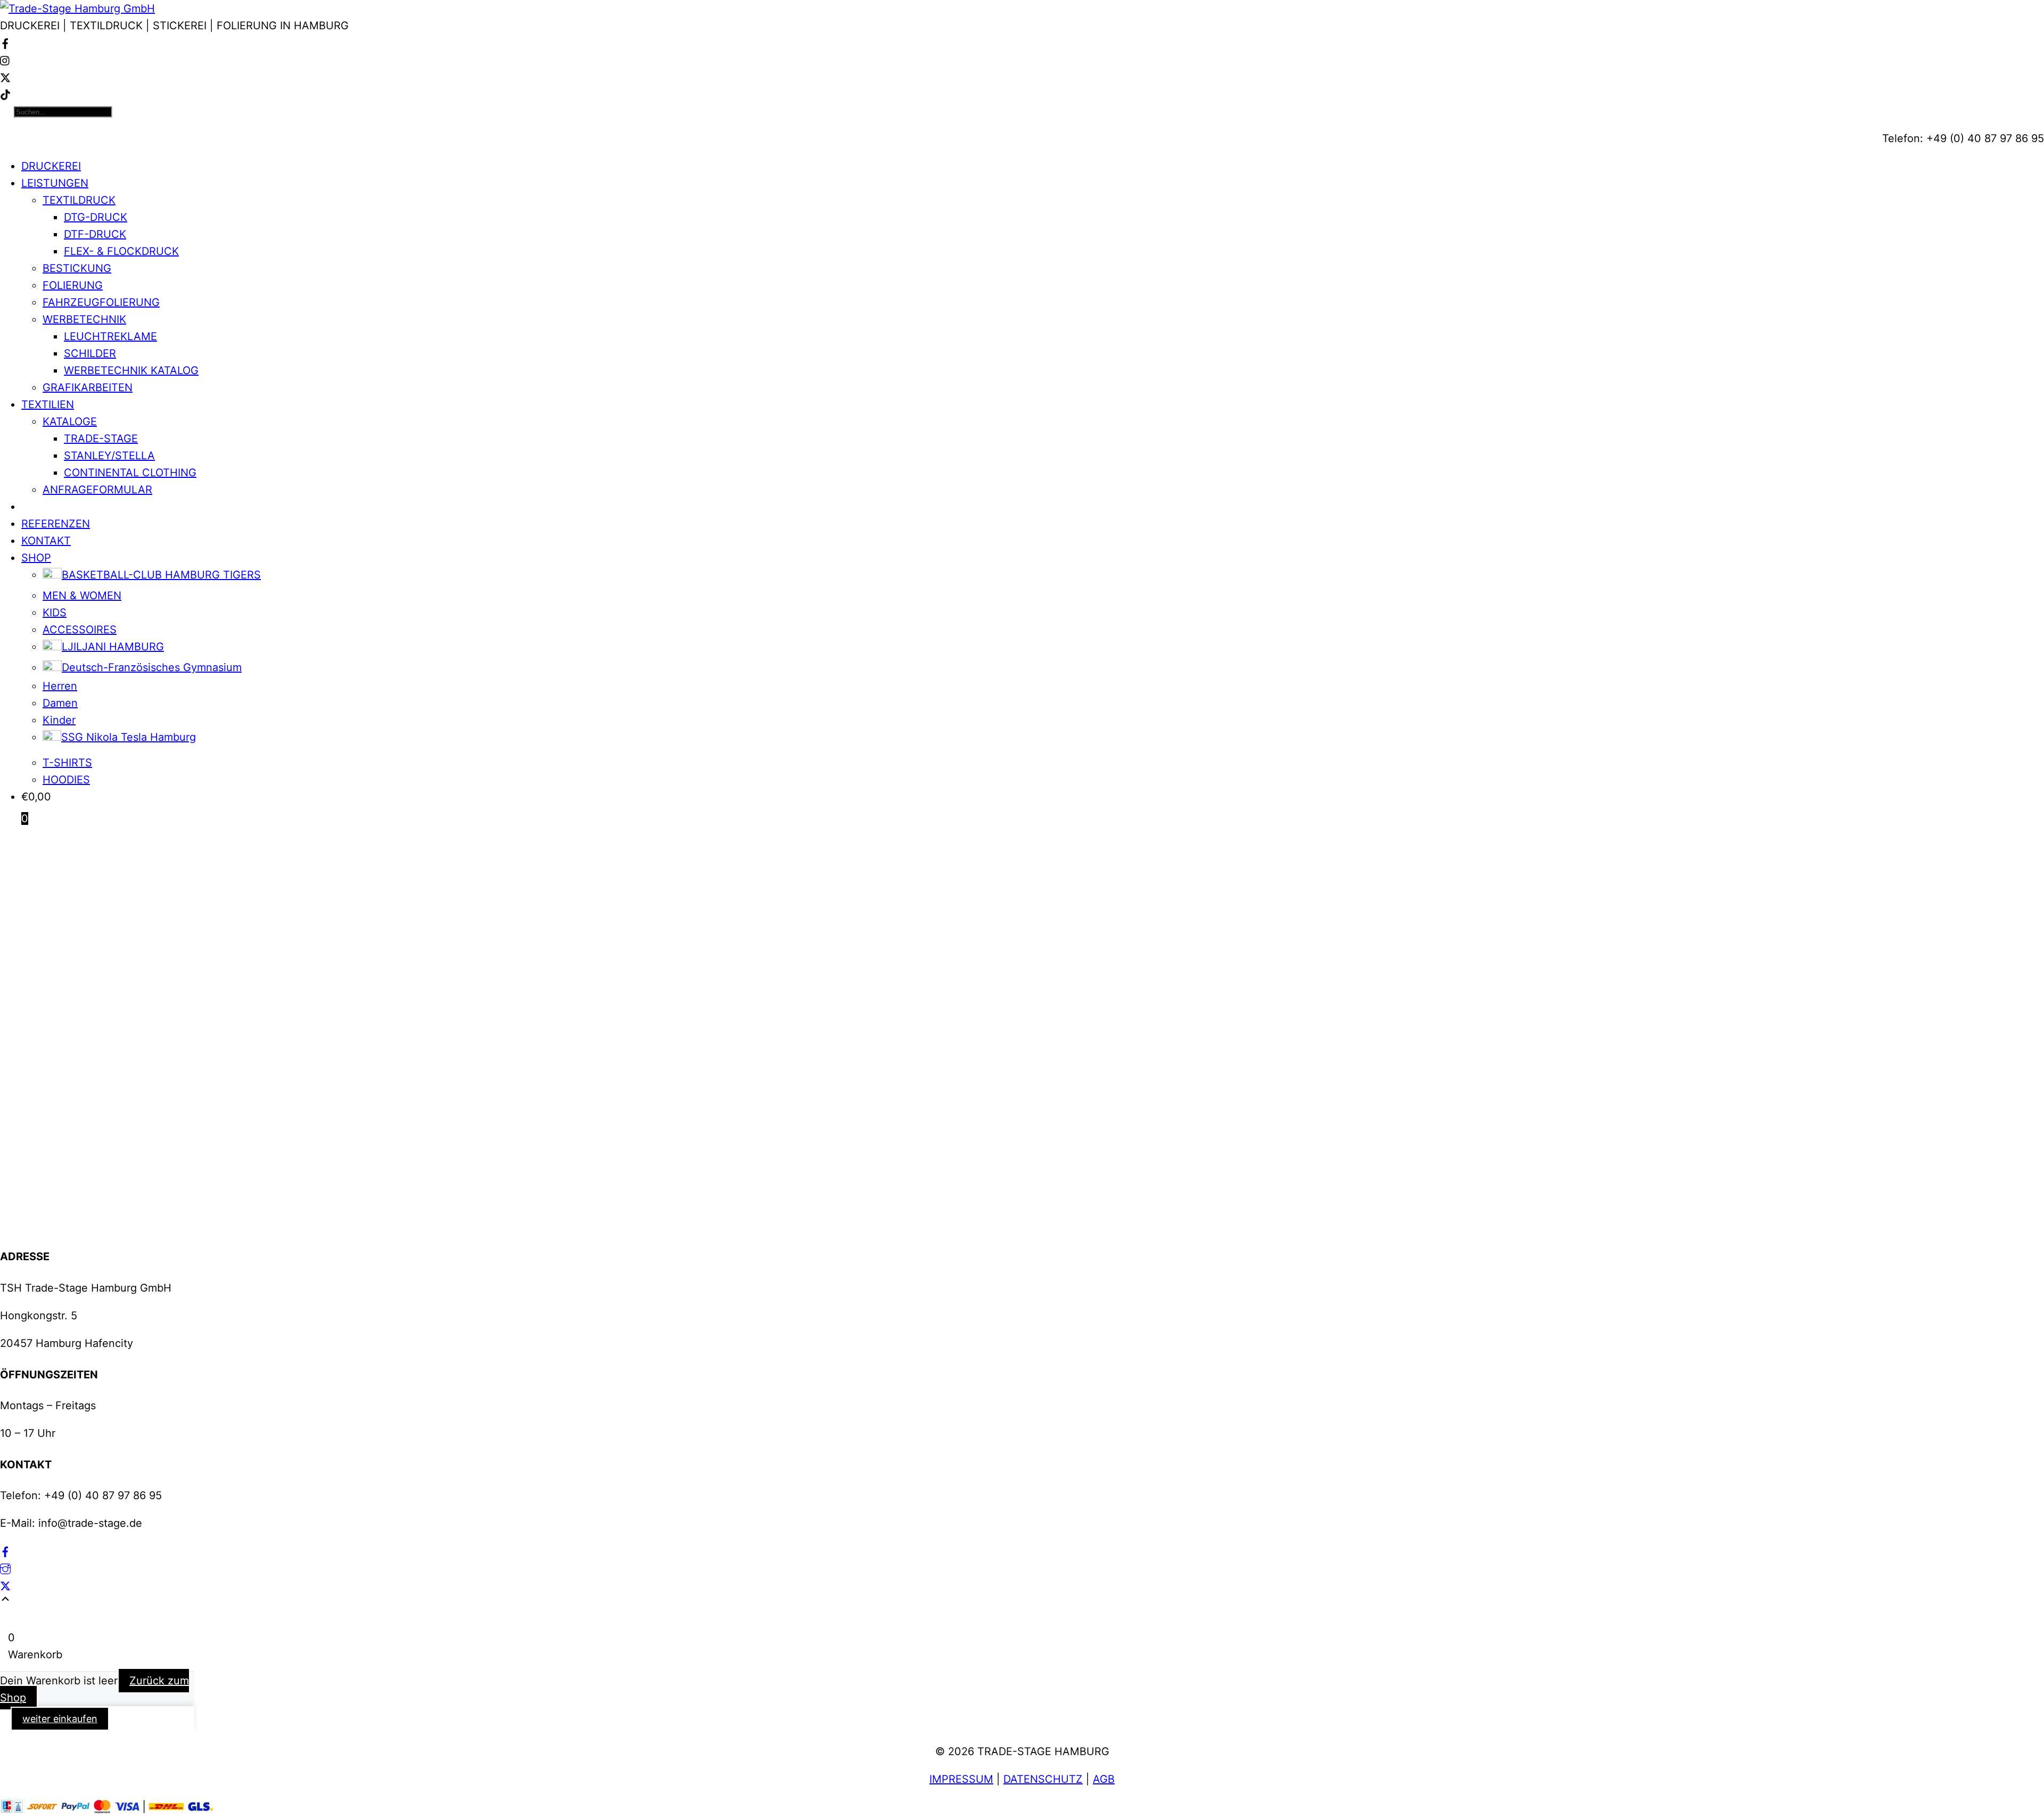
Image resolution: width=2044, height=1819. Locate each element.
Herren (60, 686)
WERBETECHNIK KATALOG (131, 370)
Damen (60, 703)
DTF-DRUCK (95, 234)
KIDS (55, 613)
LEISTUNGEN (55, 183)
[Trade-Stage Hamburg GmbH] (77, 9)
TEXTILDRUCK (79, 200)
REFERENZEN (56, 524)
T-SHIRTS (67, 763)
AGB (1104, 1779)
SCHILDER (90, 353)
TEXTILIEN (48, 404)
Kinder (59, 720)
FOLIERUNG (73, 285)
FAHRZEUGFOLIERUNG (101, 302)
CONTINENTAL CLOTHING (130, 473)
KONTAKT (46, 541)
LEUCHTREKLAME (110, 336)
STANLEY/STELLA (109, 456)
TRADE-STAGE (101, 439)
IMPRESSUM (961, 1779)
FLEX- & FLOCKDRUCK (121, 251)
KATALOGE (70, 421)
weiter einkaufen (60, 1719)
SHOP (36, 558)
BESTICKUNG (77, 268)
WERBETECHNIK (84, 319)
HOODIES (66, 780)
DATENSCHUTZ (1043, 1779)
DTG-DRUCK (96, 217)
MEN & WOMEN (82, 596)
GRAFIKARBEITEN (88, 387)
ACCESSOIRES (80, 630)
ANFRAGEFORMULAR (97, 490)
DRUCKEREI (51, 166)
